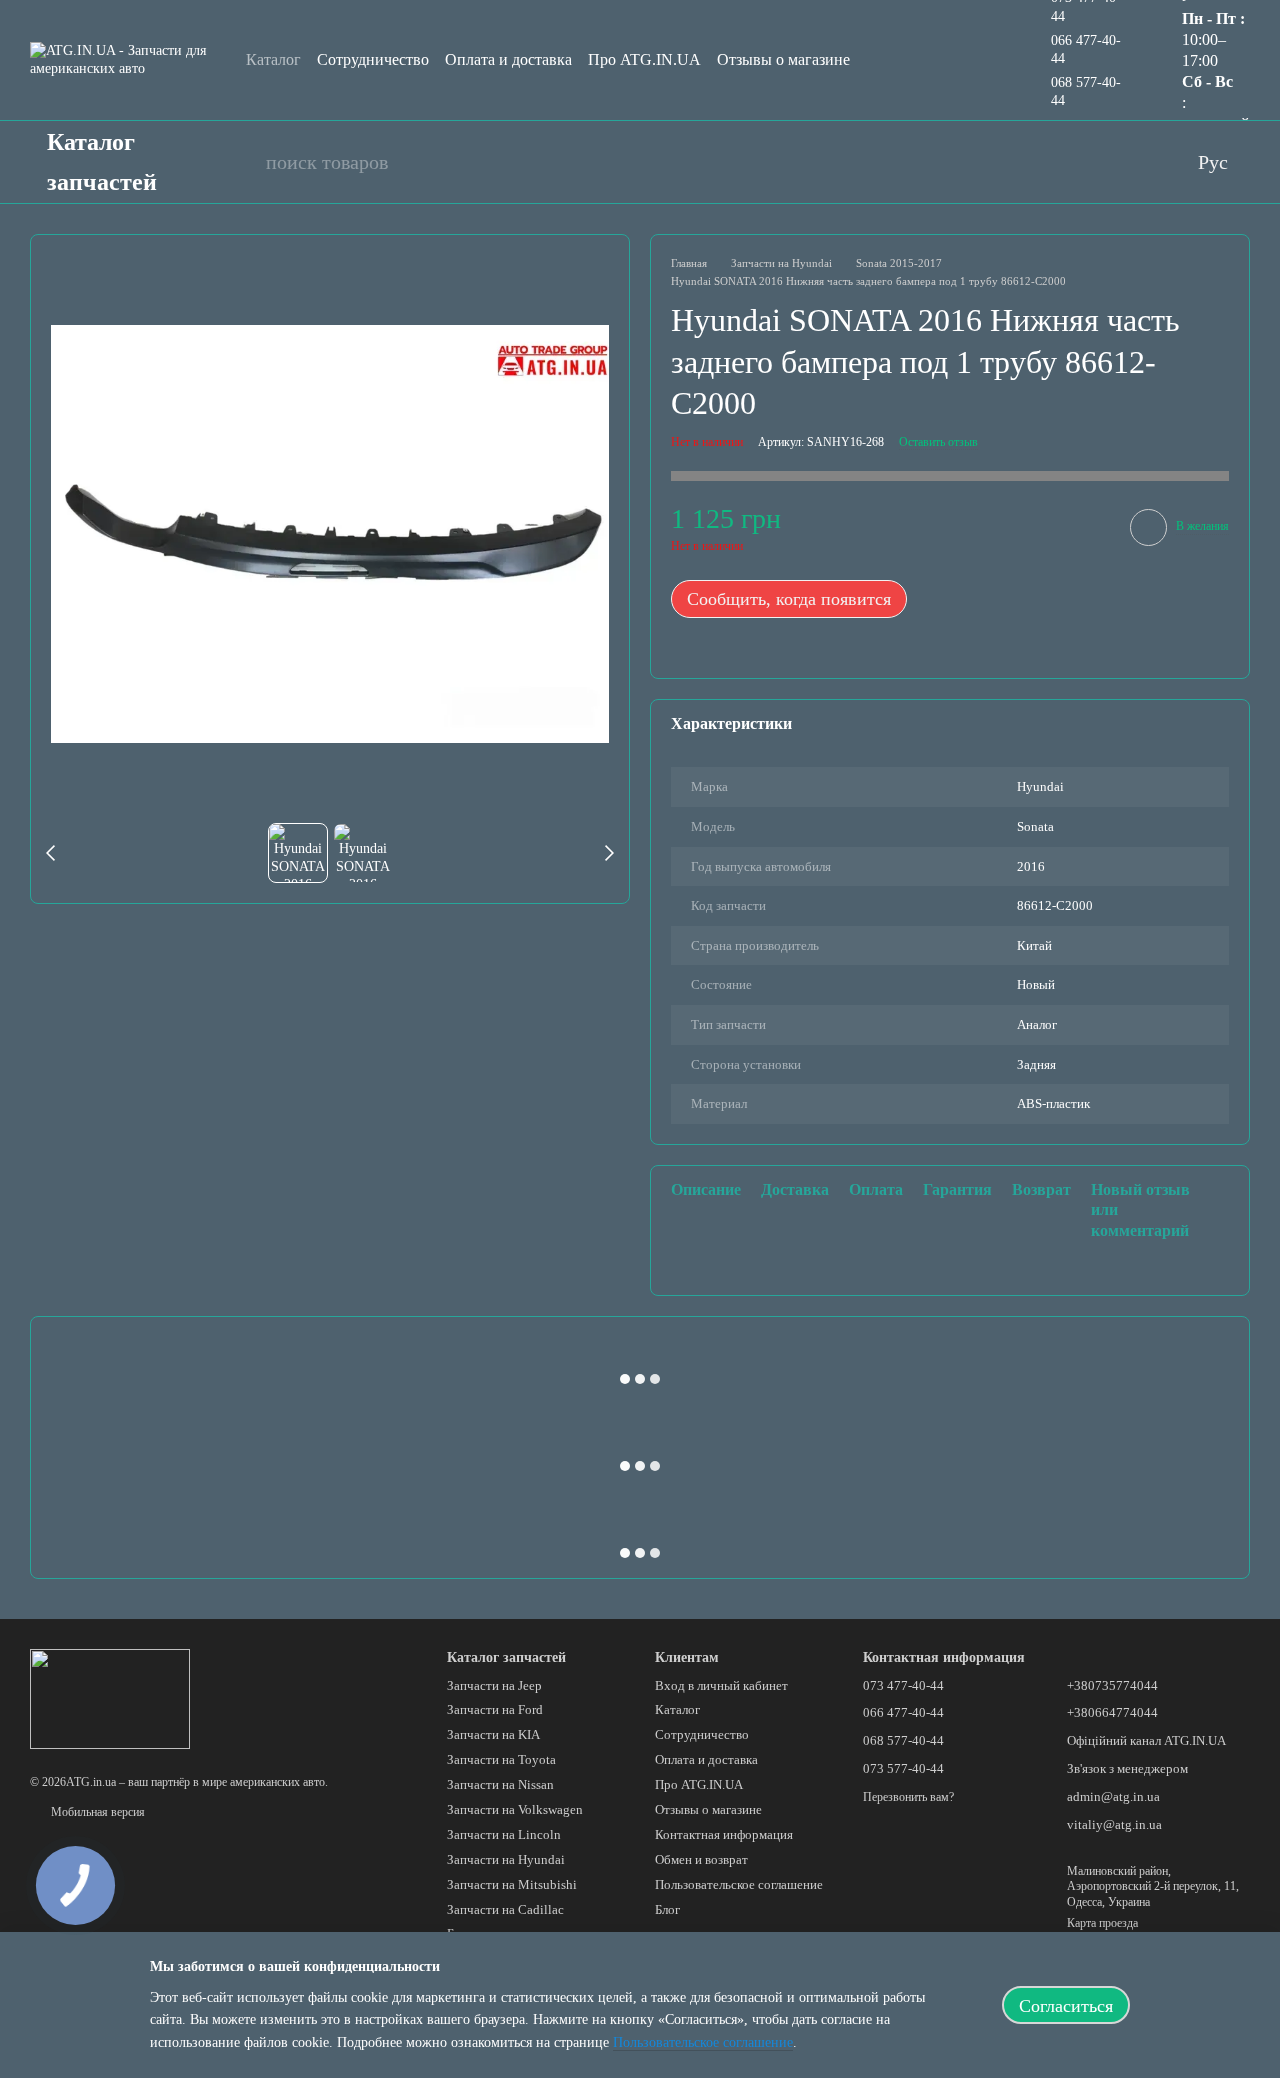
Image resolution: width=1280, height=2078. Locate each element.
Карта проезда (1102, 1923)
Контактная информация (724, 1834)
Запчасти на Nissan (500, 1784)
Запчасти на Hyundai (506, 1859)
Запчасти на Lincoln (504, 1834)
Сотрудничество (373, 59)
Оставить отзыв (938, 442)
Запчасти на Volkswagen (515, 1809)
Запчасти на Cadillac (505, 1909)
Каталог (273, 59)
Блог (667, 1909)
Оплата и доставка (508, 59)
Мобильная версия (96, 1812)
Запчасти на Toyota (501, 1759)
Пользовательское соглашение (739, 1884)
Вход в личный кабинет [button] (721, 1685)
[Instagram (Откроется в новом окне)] (1094, 162)
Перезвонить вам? (908, 1797)
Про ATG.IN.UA (644, 59)
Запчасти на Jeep (494, 1685)
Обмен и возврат (701, 1859)
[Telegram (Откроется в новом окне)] (1134, 162)
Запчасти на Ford (495, 1709)
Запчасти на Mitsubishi (512, 1884)
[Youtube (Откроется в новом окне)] (1054, 162)
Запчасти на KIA (493, 1734)
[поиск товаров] (240, 162)
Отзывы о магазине (783, 59)
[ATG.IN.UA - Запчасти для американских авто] (110, 1698)
